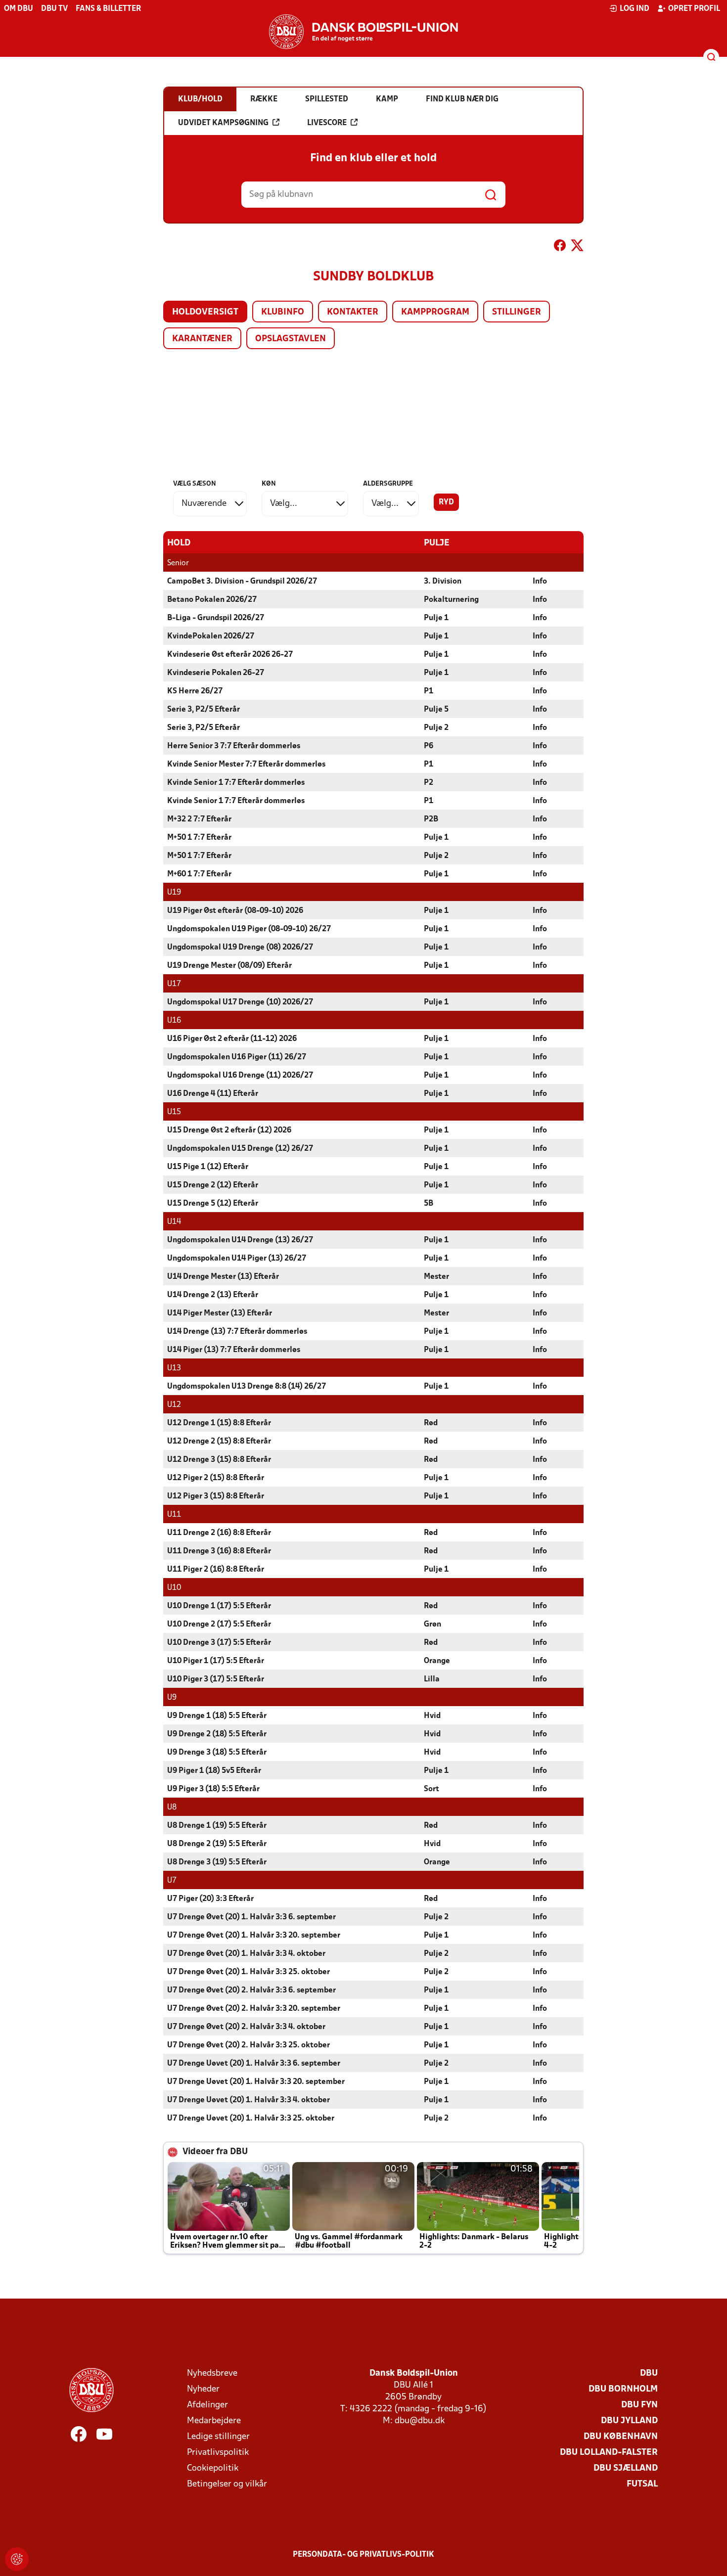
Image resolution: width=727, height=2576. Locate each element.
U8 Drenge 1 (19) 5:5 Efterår (217, 1826)
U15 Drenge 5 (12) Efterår (213, 1204)
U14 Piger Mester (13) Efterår (220, 1313)
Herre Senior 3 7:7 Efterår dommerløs (234, 746)
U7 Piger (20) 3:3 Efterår (210, 1899)
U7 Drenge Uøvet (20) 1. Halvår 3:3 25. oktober (251, 2119)
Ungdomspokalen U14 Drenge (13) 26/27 (240, 1240)
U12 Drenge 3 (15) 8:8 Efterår (219, 1460)
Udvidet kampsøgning (223, 123)
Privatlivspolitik (218, 2453)
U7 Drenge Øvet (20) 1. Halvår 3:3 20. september (254, 1936)
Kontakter (353, 312)
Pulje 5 (436, 710)
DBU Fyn (639, 2405)
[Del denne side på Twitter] (577, 247)
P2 (429, 783)
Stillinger (517, 312)
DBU (649, 2373)
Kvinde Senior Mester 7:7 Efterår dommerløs (246, 765)
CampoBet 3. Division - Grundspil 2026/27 (242, 582)
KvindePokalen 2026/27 (211, 636)
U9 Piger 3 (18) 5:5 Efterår (213, 1789)
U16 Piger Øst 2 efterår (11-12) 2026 (232, 1039)
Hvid (432, 1716)
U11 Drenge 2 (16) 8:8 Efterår (219, 1533)
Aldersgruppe (388, 484)
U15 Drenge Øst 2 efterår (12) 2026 (229, 1130)
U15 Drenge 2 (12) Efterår (213, 1185)
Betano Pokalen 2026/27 (212, 600)
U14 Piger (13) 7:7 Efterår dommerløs (234, 1350)
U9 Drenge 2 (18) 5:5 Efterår (217, 1734)
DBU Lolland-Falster (609, 2453)
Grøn (432, 1625)
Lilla (432, 1679)
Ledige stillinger (218, 2437)
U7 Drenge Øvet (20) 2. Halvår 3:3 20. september (254, 2009)
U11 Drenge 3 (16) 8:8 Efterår (219, 1551)
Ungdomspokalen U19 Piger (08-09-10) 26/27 (249, 929)
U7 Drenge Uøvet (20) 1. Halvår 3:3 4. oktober (249, 2100)
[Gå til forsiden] (363, 32)
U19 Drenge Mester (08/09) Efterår (229, 966)
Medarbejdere (214, 2421)
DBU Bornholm (623, 2389)
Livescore (327, 123)
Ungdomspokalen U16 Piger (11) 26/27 (237, 1057)
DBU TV (54, 9)
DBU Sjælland (626, 2468)
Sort (432, 1789)
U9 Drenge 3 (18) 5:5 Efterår (217, 1753)
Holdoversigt (205, 312)
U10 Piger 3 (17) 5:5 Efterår (216, 1679)
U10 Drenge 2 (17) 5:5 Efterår (219, 1625)
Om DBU (19, 9)
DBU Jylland (629, 2421)
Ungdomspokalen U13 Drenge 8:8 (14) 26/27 (247, 1387)
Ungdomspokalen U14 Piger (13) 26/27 (237, 1259)
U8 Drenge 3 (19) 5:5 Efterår (217, 1862)
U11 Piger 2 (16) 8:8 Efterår (216, 1570)
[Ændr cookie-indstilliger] (17, 2559)
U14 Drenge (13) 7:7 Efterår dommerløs (237, 1332)
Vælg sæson (195, 484)
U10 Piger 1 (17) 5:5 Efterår (216, 1661)
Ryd (446, 502)
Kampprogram (435, 312)
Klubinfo (283, 312)
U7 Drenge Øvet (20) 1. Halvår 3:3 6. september (251, 1917)
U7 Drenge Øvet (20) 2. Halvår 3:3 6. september (251, 1990)
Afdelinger (207, 2405)
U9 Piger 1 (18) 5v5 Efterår (214, 1771)
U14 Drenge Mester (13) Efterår (223, 1277)
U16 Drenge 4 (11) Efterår (213, 1094)
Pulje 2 (436, 728)
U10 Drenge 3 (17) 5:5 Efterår (219, 1643)
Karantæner (202, 339)
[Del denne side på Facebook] (560, 247)
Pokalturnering (451, 600)
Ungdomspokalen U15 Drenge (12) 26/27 (240, 1149)
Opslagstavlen (291, 339)
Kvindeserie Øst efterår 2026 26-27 (230, 655)
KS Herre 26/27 (195, 691)
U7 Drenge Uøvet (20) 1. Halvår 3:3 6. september (254, 2064)
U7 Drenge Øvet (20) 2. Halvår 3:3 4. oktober (246, 2027)
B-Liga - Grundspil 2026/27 (216, 618)
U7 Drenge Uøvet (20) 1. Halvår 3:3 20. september (256, 2082)
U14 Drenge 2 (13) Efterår (213, 1295)
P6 (429, 746)
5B (429, 1204)
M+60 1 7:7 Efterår (199, 874)
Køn (269, 484)
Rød (431, 1423)
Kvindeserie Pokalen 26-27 (216, 673)
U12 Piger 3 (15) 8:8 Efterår (216, 1496)
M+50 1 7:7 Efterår (199, 838)
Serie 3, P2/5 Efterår (204, 710)
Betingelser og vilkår (227, 2484)
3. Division (443, 582)
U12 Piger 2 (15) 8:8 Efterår (216, 1478)
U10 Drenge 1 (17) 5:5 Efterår (219, 1606)
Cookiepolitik (213, 2468)
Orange (437, 1661)
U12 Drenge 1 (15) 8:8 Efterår (219, 1423)
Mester (436, 1277)
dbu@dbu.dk (420, 2421)
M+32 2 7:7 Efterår (199, 819)
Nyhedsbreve (212, 2373)
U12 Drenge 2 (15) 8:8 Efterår (219, 1442)
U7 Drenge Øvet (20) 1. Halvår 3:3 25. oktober (249, 1972)
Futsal (642, 2484)
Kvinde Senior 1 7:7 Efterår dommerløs (236, 783)
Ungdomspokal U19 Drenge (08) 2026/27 (240, 948)
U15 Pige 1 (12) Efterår (208, 1167)
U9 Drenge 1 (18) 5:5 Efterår (217, 1716)
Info (540, 582)
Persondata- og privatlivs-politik (363, 2555)
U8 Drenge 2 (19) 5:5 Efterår (217, 1844)
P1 (429, 691)
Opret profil (694, 9)
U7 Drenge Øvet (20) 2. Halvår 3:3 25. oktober (249, 2045)
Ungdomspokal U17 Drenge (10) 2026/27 (240, 1002)
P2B (431, 819)
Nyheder (203, 2389)
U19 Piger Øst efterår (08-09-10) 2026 (235, 911)
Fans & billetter (108, 9)
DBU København (621, 2437)
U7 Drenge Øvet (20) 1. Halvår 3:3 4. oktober (246, 1954)
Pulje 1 (436, 618)
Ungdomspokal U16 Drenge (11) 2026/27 (240, 1076)
